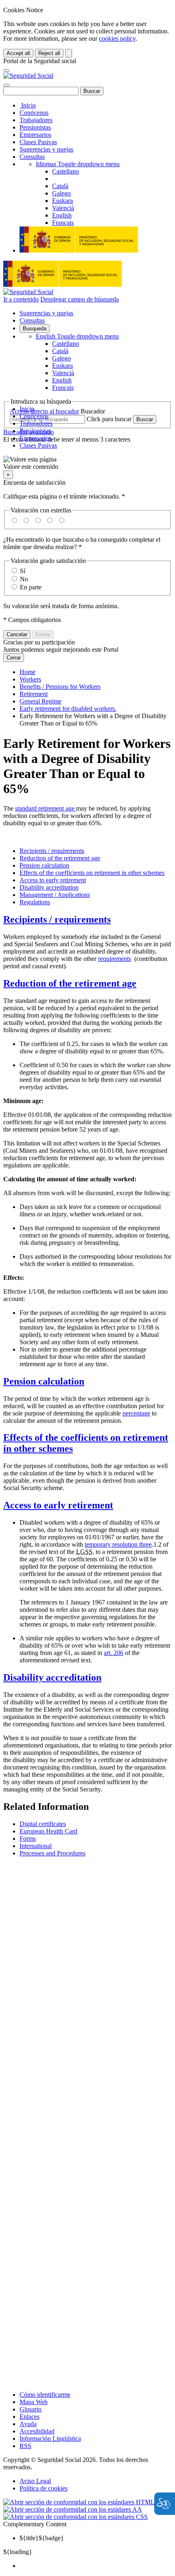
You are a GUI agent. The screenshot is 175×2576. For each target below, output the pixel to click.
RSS (25, 2446)
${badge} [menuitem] (42, 2538)
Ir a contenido (21, 299)
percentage (136, 1413)
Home (27, 672)
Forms (28, 1839)
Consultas (32, 157)
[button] (87, 463)
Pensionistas (35, 127)
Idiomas (78, 164)
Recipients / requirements (52, 851)
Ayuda (28, 2424)
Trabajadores (36, 120)
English (77, 336)
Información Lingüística (50, 2439)
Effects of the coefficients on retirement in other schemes (92, 873)
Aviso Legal (35, 2481)
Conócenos (34, 113)
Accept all (18, 53)
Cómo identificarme (45, 2395)
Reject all (49, 53)
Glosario (31, 2409)
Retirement (34, 694)
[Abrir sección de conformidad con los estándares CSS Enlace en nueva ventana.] (75, 2517)
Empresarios (35, 135)
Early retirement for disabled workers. (68, 709)
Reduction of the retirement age (60, 858)
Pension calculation (44, 865)
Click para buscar (109, 419)
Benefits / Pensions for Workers (60, 687)
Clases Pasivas (38, 142)
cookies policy (117, 38)
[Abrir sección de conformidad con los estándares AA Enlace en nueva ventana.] (73, 2509)
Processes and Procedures (52, 1853)
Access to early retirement (53, 880)
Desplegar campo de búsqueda (80, 299)
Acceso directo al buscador (44, 411)
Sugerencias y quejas (46, 149)
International (36, 1846)
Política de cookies (44, 2488)
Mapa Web (34, 2402)
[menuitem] (96, 2566)
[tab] (87, 920)
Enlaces (30, 2417)
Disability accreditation (49, 887)
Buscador (93, 411)
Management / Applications (55, 895)
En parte (31, 587)
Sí (23, 571)
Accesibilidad (37, 2431)
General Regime (40, 701)
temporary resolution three (118, 1544)
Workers (30, 679)
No (24, 579)
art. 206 (114, 1653)
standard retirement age (46, 808)
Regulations (35, 902)
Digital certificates (43, 1824)
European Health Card (48, 1831)
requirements (115, 959)
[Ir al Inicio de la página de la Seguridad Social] (28, 76)
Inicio (28, 105)
